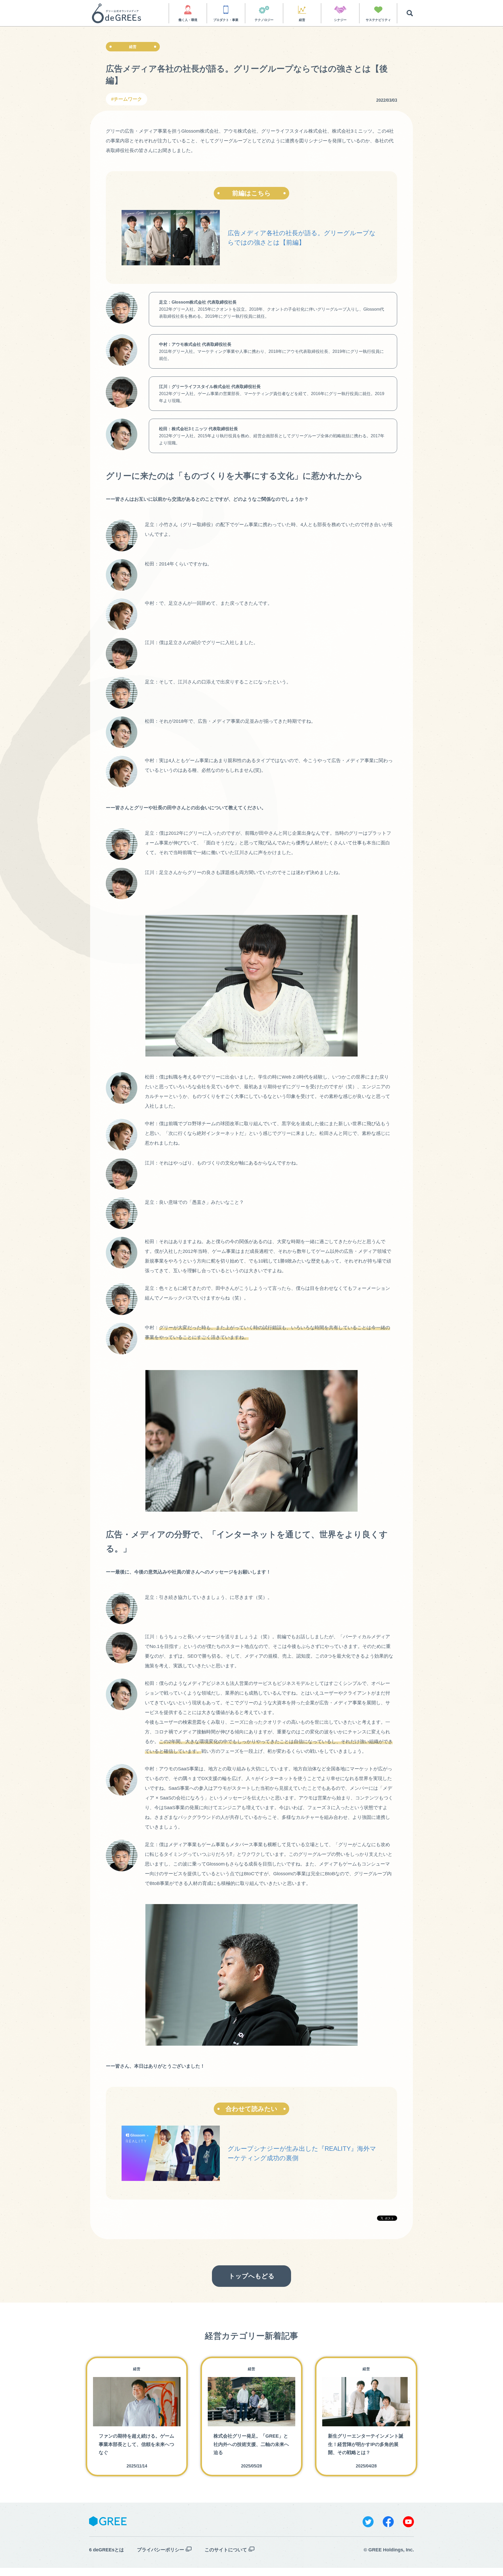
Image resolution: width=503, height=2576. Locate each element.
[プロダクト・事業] (226, 10)
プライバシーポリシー (161, 2550)
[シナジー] (340, 10)
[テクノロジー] (264, 10)
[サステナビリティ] (378, 10)
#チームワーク (127, 99)
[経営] (302, 10)
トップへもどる (252, 2276)
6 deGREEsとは (106, 2550)
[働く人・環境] (188, 10)
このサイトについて (226, 2550)
